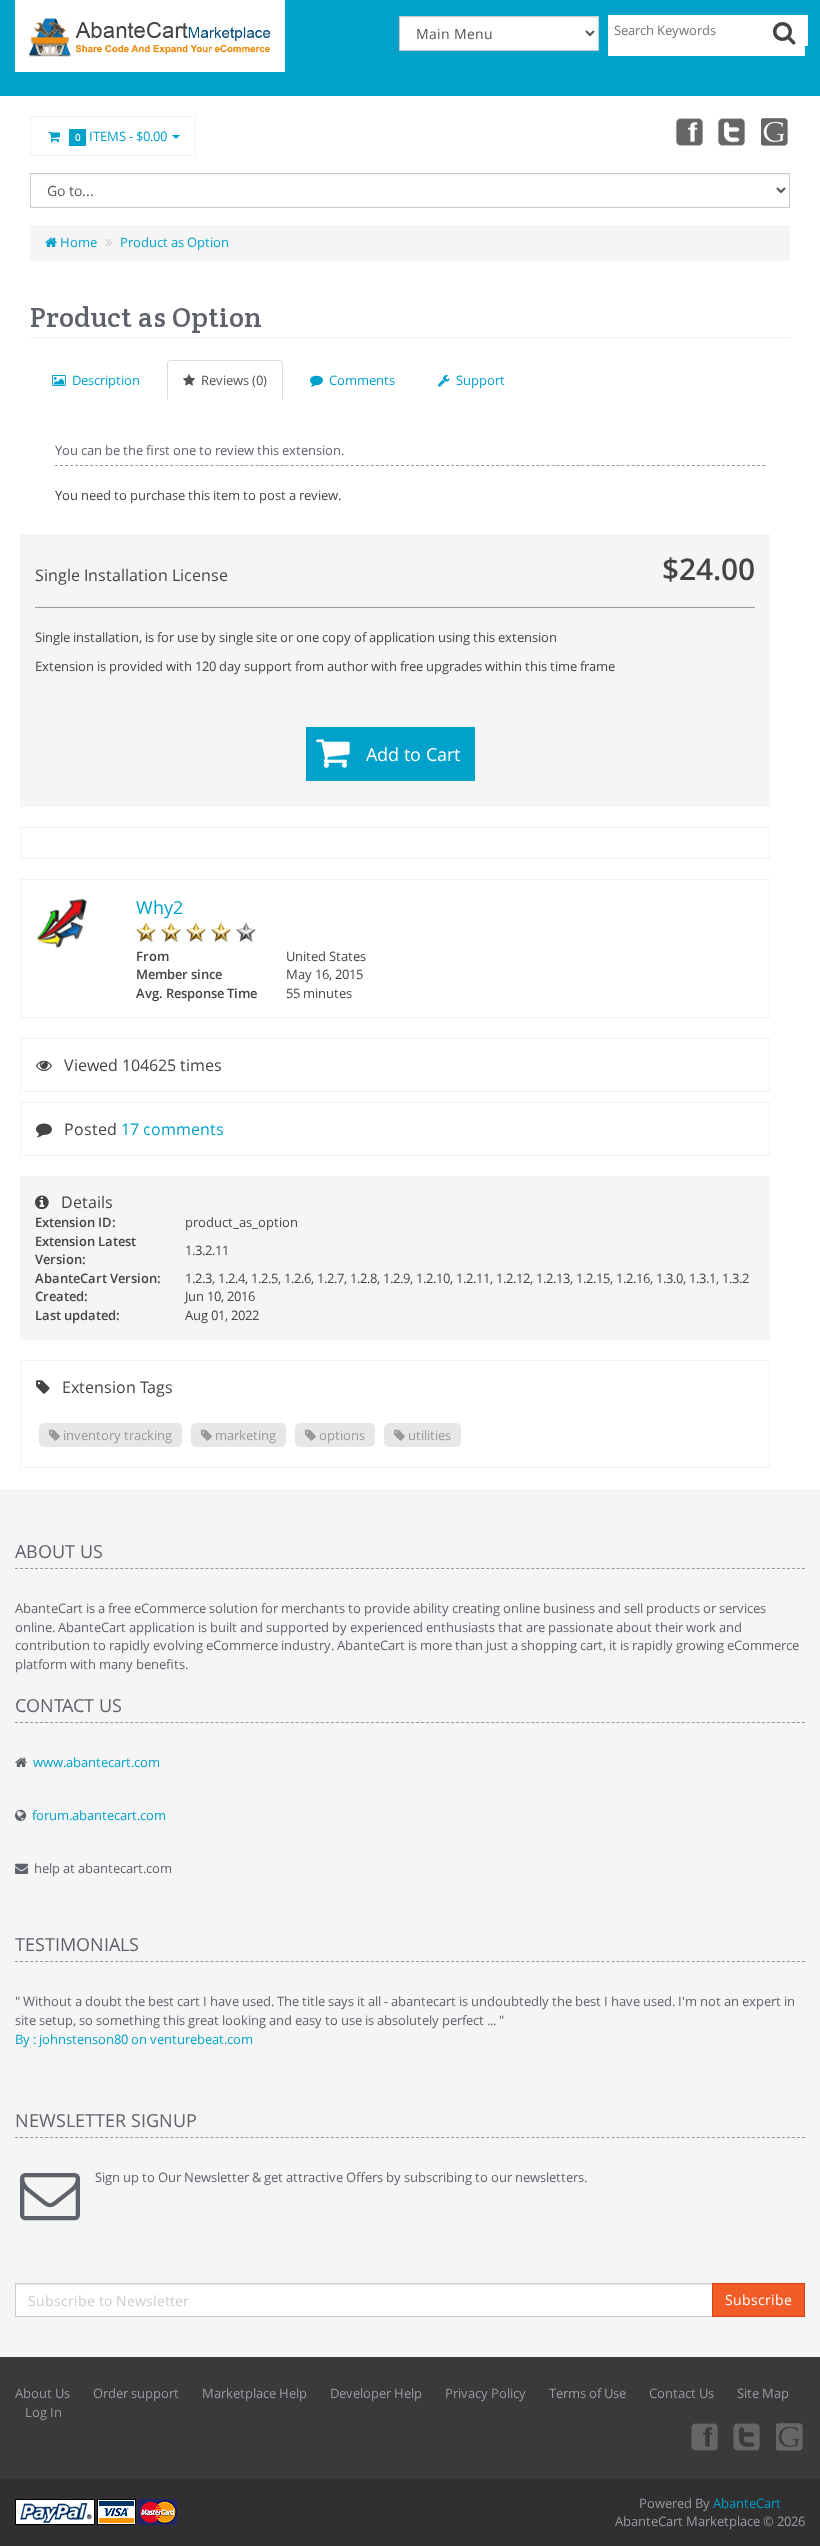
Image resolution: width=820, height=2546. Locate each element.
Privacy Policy (485, 2393)
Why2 (159, 907)
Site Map (763, 2393)
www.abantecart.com (96, 1762)
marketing (244, 1435)
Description (103, 380)
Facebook (688, 131)
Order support (136, 2393)
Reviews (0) (231, 380)
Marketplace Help (254, 2393)
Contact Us (681, 2393)
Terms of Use (587, 2393)
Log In (43, 2412)
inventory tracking (116, 1435)
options (340, 1435)
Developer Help (376, 2393)
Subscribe (758, 2299)
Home (77, 242)
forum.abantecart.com (99, 1815)
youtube (776, 131)
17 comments (172, 1129)
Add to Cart (413, 754)
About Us (42, 2393)
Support (477, 380)
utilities (428, 1435)
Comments (359, 380)
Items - (121, 136)
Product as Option (174, 242)
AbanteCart (747, 2503)
